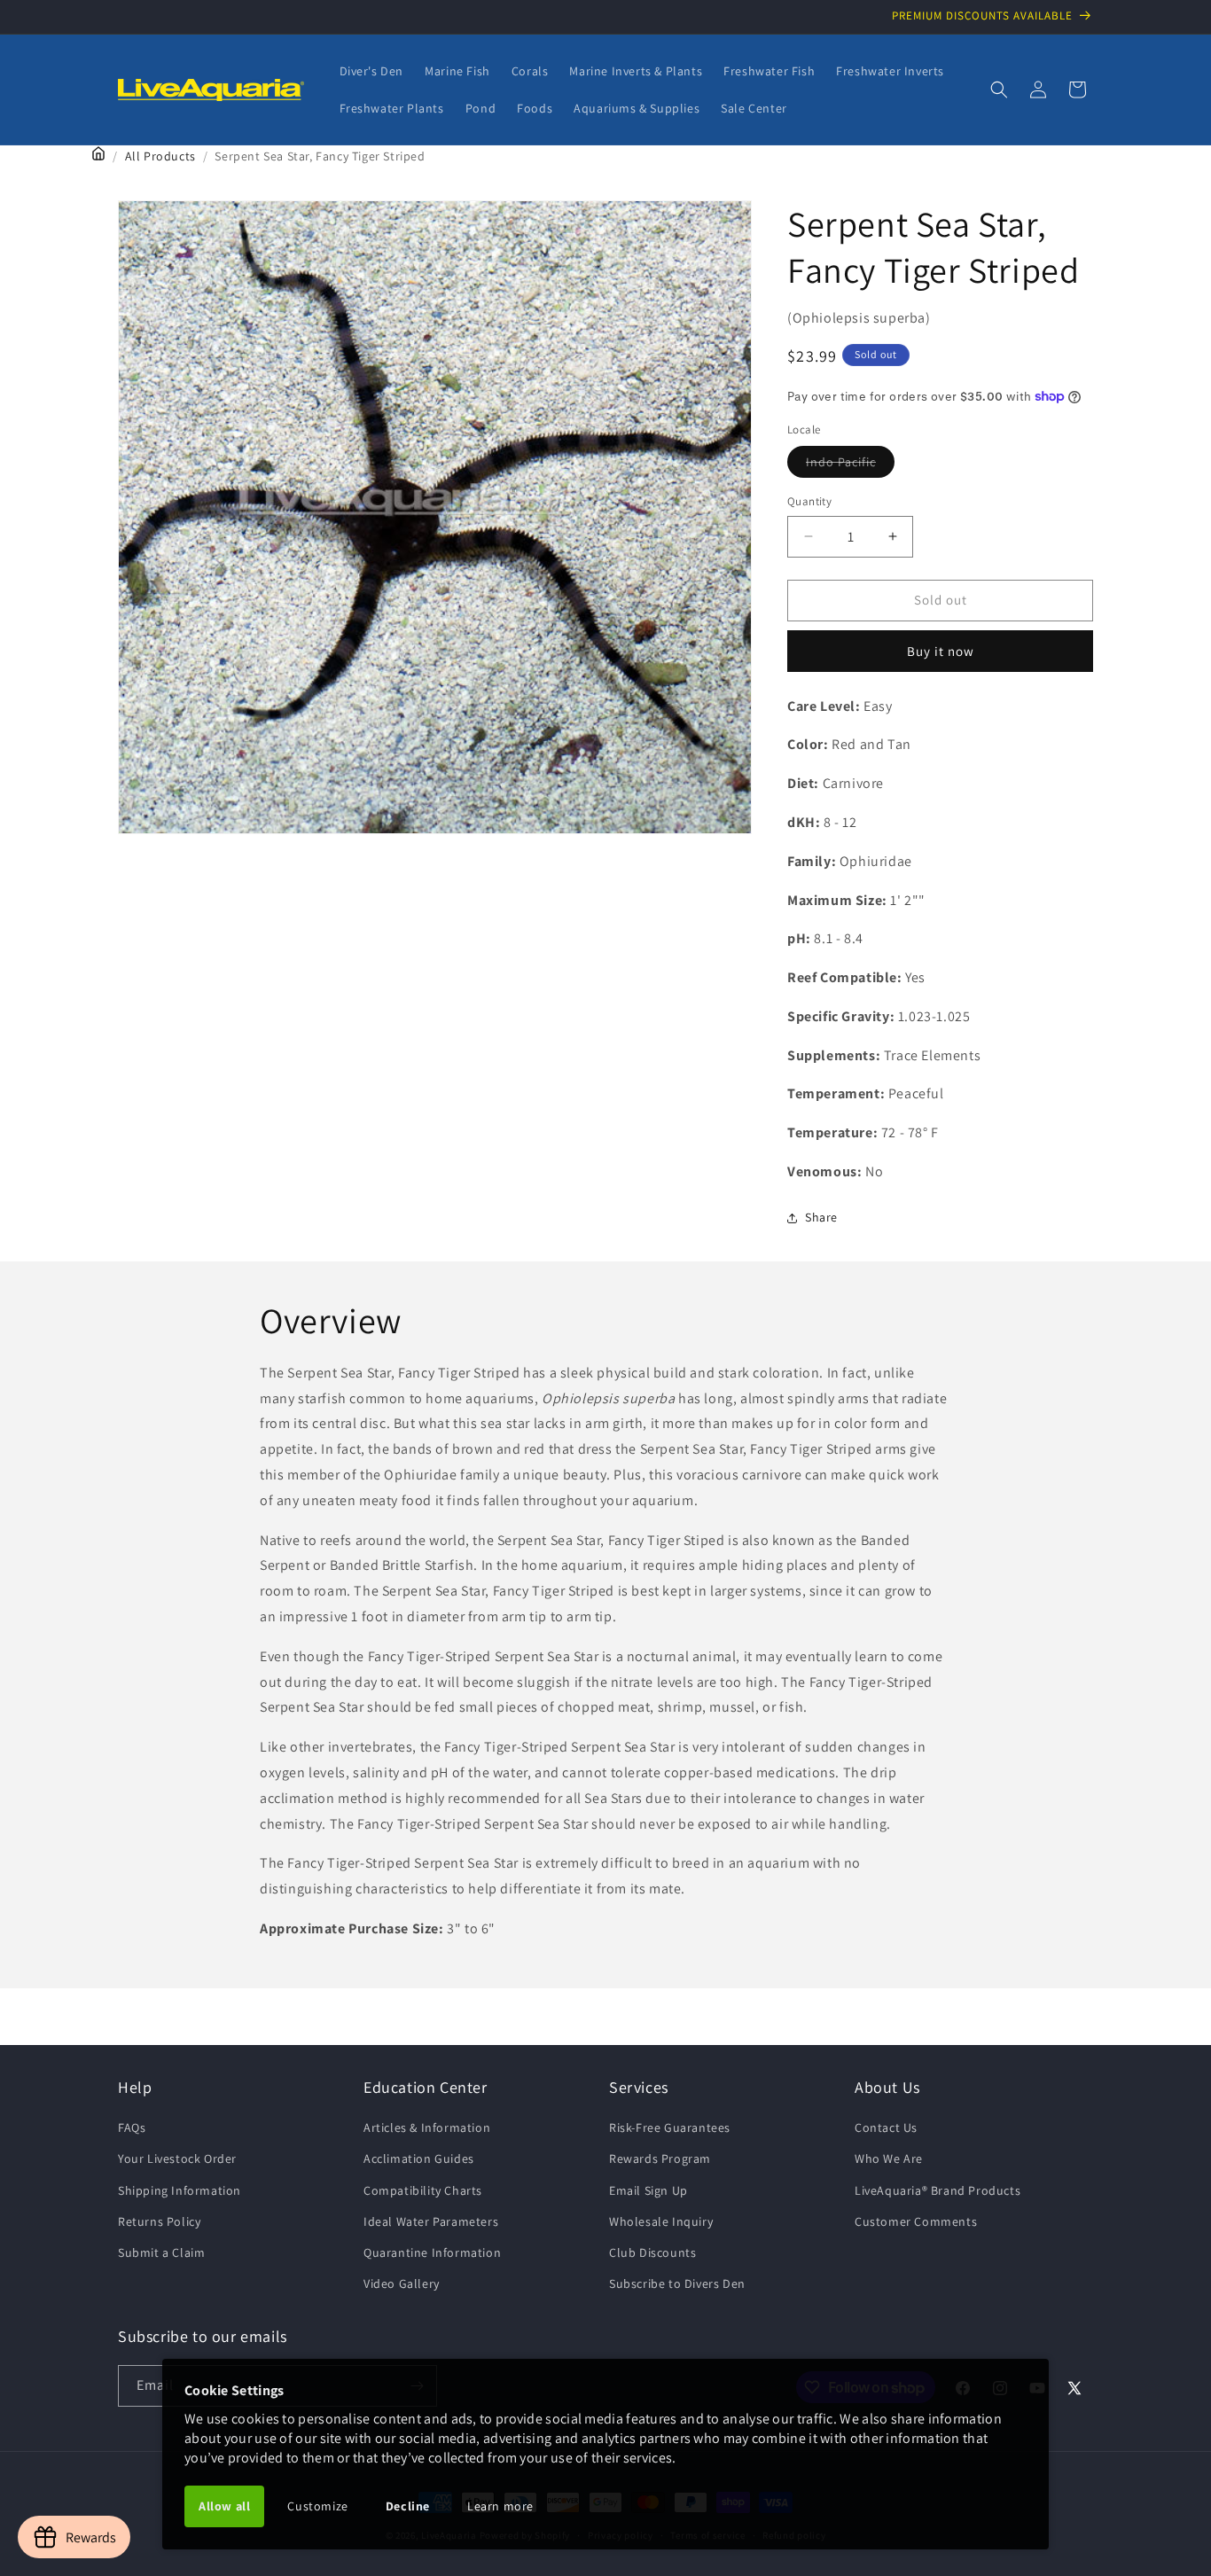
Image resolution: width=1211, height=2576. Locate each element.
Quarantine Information (432, 2252)
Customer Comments (916, 2221)
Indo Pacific (850, 465)
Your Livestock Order (177, 2158)
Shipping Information (180, 2190)
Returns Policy (159, 2221)
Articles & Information (427, 2127)
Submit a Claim (161, 2252)
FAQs (132, 2127)
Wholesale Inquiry (661, 2221)
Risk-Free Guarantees (670, 2127)
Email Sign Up (648, 2190)
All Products (160, 156)
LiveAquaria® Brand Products (938, 2190)
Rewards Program (660, 2158)
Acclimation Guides (419, 2158)
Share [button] (821, 1217)
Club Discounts (652, 2252)
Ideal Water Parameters (431, 2221)
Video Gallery (402, 2283)
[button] (999, 90)
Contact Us (886, 2127)
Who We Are (889, 2158)
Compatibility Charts (423, 2190)
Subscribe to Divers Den (677, 2283)
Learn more (500, 2506)
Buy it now (941, 651)
